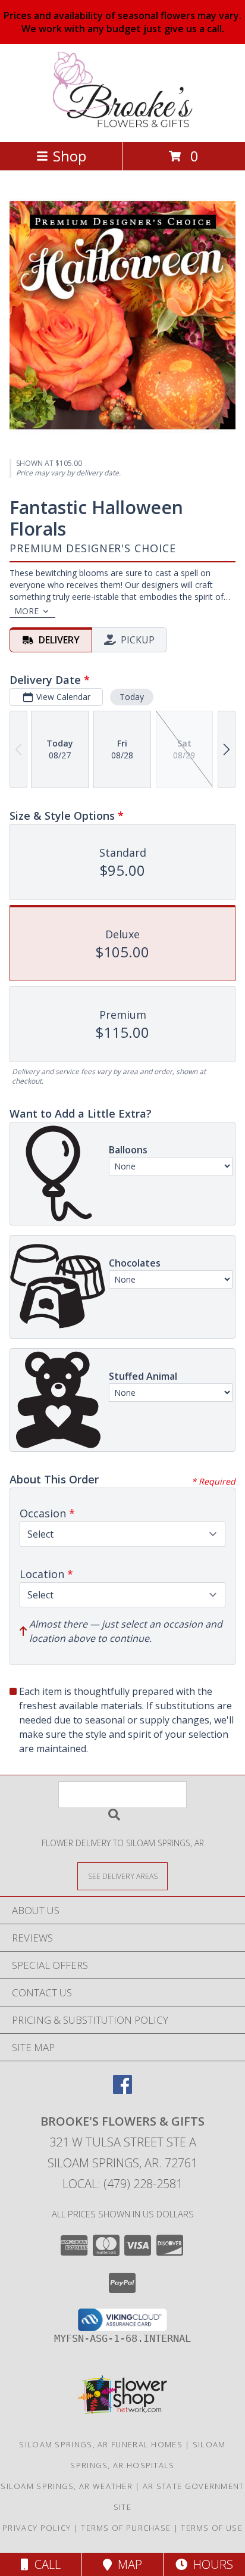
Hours (210, 2564)
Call (45, 2564)
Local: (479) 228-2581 (122, 2184)
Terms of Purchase (126, 2528)
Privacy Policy (37, 2528)
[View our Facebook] (122, 2090)
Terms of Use (212, 2528)
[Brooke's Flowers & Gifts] (123, 124)
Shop (70, 156)
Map (127, 2564)
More (26, 611)
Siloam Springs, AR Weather (67, 2486)
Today (132, 697)
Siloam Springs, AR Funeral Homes (101, 2444)
